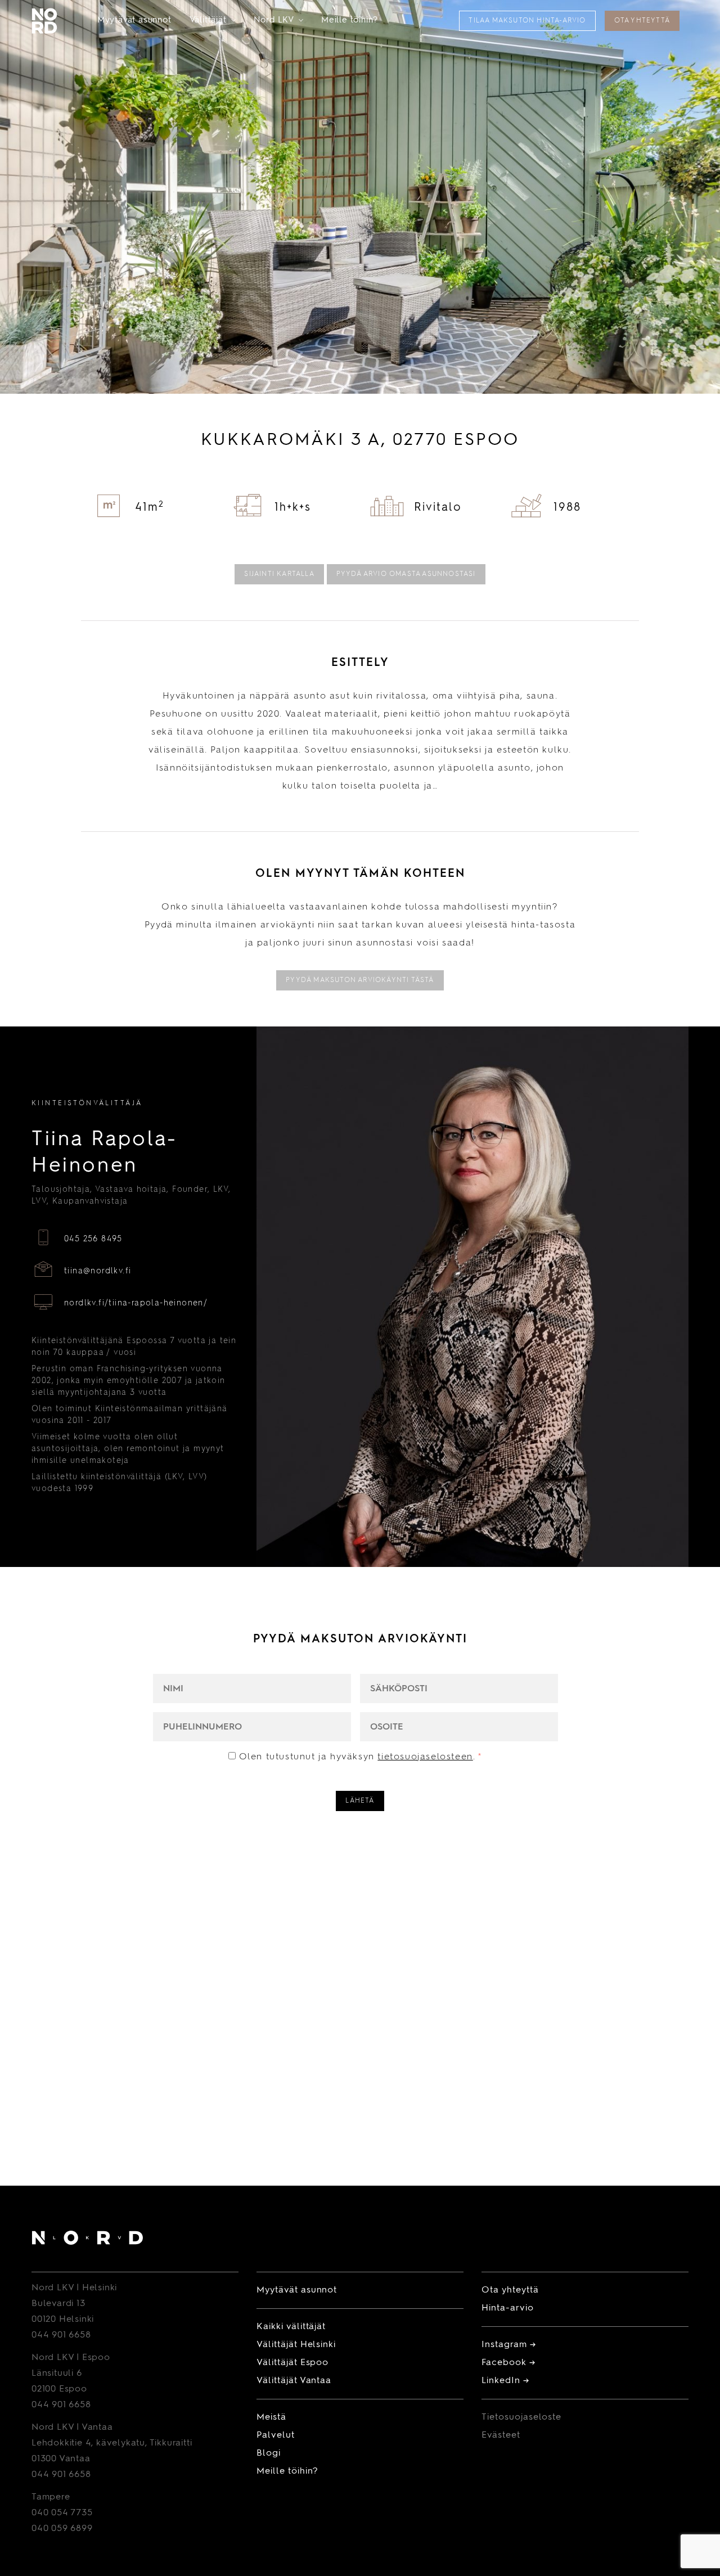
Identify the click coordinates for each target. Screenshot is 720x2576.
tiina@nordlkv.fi (98, 1271)
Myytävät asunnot (134, 21)
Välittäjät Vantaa (294, 2381)
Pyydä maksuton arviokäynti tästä (360, 980)
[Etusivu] (87, 2240)
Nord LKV (278, 21)
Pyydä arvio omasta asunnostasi (406, 574)
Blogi (269, 2453)
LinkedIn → (505, 2381)
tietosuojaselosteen (425, 1757)
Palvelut (276, 2435)
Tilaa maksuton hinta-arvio (527, 21)
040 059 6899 (62, 2529)
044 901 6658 (61, 2335)
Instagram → (509, 2345)
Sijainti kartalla (279, 574)
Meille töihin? (350, 21)
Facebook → (508, 2363)
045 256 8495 (93, 1239)
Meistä (271, 2417)
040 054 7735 (62, 2513)
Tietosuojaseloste (521, 2417)
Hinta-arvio (508, 2308)
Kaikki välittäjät (291, 2327)
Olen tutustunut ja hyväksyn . (361, 1757)
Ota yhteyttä (642, 21)
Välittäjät (213, 21)
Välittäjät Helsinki (296, 2345)
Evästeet (501, 2435)
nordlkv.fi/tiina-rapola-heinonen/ (136, 1303)
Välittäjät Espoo (292, 2363)
